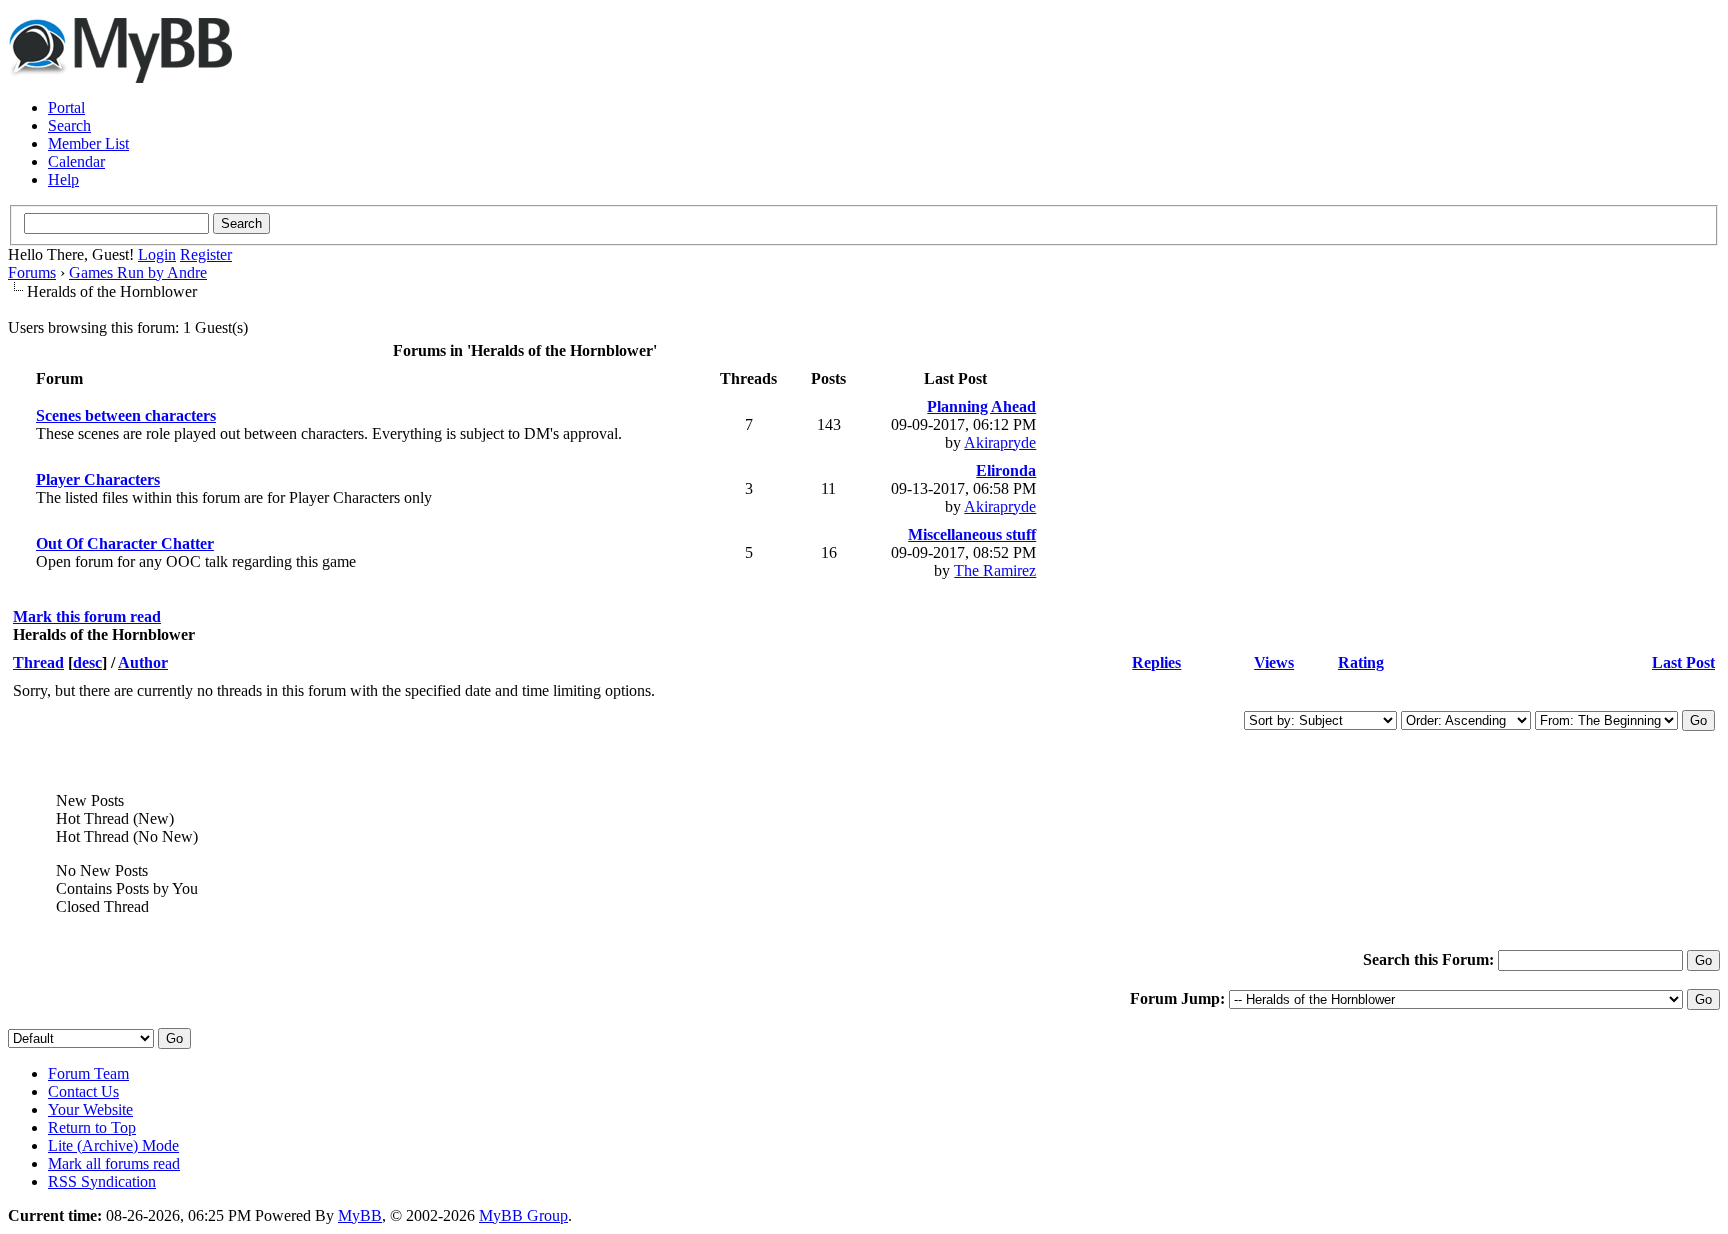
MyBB (360, 1215)
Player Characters (98, 479)
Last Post (1683, 662)
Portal (66, 107)
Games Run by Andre (138, 272)
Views (1274, 662)
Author (143, 662)
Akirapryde (1000, 442)
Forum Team (88, 1073)
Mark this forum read (87, 616)
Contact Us (83, 1091)
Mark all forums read (114, 1163)
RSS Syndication (102, 1181)
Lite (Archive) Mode (113, 1145)
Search (69, 125)
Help (63, 179)
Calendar (76, 161)
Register (206, 254)
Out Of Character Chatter (125, 543)
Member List (88, 143)
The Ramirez (995, 570)
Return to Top (92, 1127)
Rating (1361, 662)
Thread (38, 662)
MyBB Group (523, 1215)
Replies (1156, 662)
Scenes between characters (126, 415)
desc (87, 662)
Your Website (90, 1109)
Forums (32, 272)
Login (157, 254)
